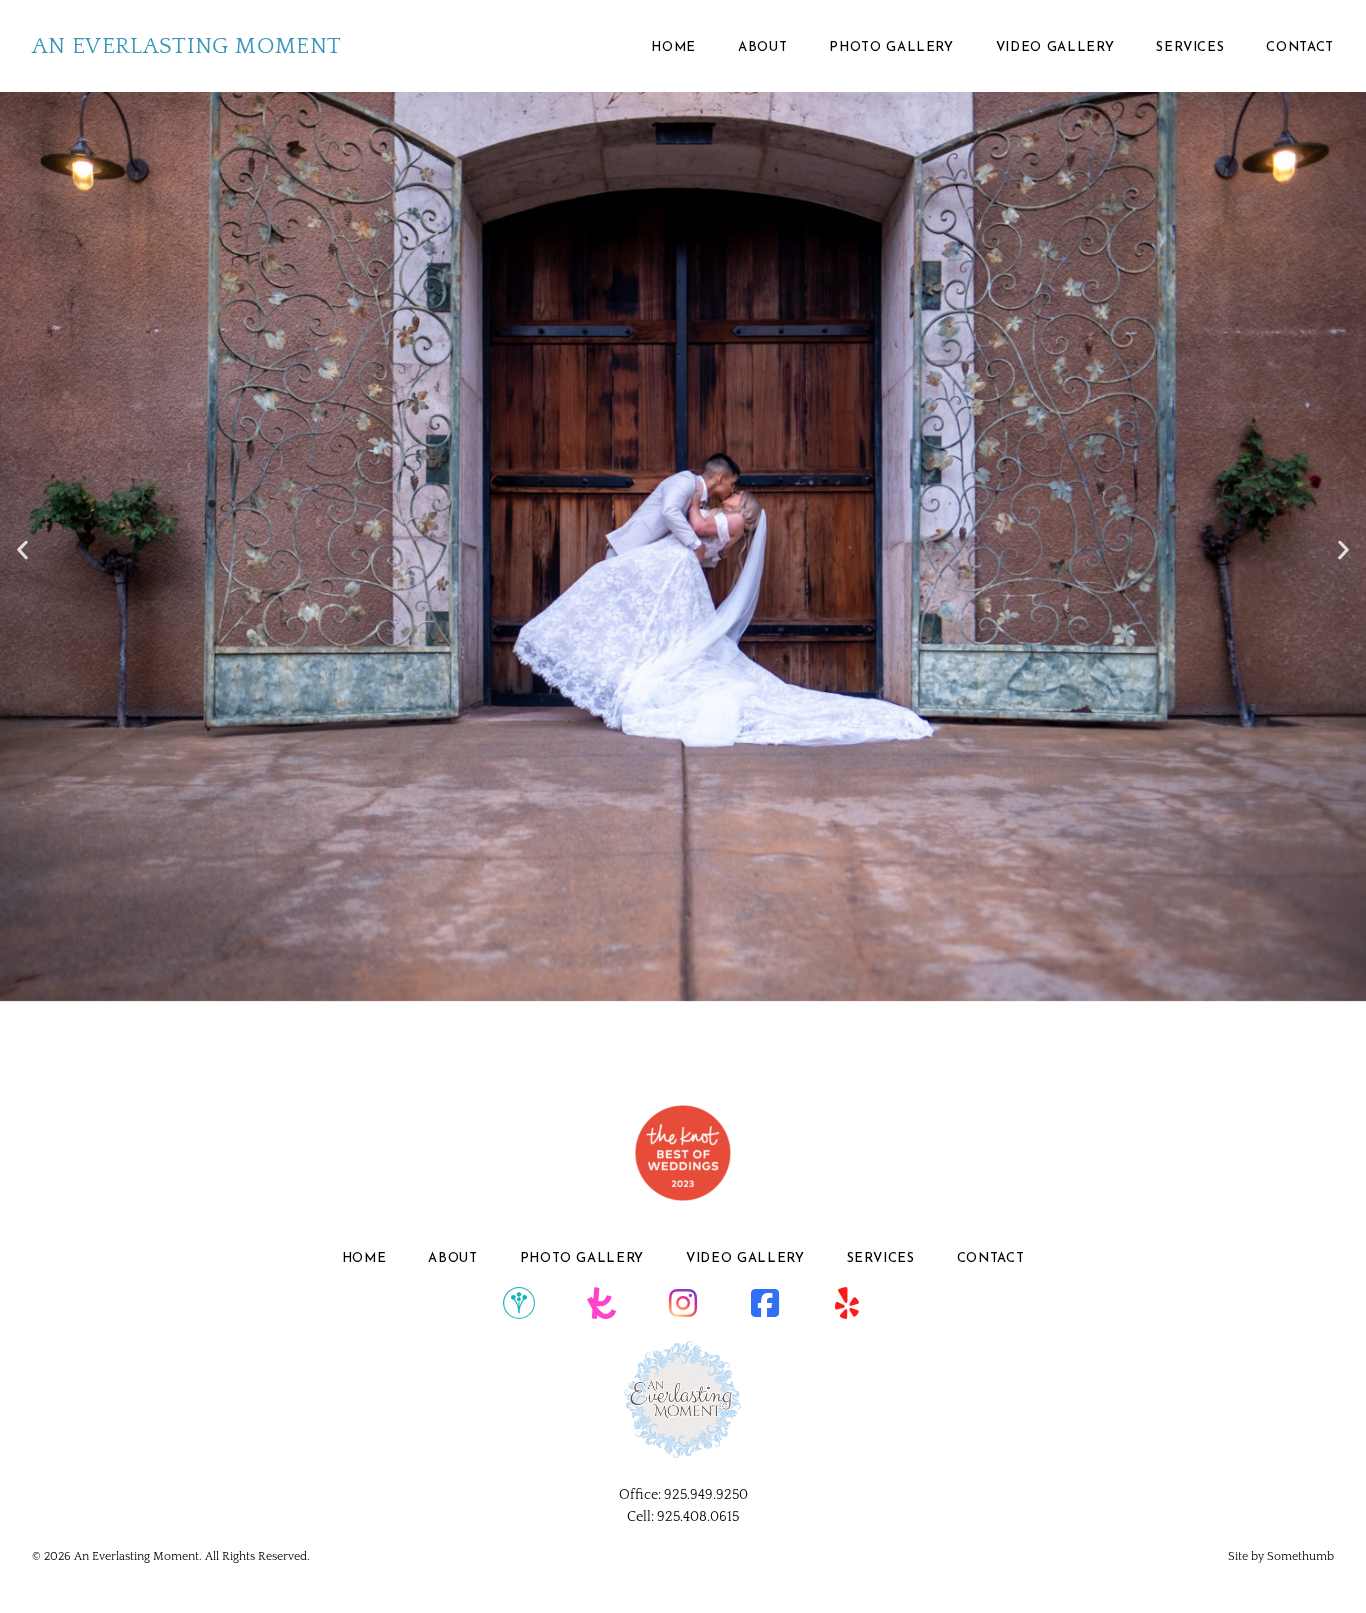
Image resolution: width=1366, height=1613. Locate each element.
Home (673, 47)
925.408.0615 (698, 1517)
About (762, 47)
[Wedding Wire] (519, 1304)
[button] (22, 549)
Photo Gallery (891, 47)
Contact (1300, 47)
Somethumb (1300, 1556)
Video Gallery (1055, 47)
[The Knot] (601, 1304)
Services (1190, 47)
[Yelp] (847, 1304)
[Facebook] (765, 1304)
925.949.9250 (706, 1495)
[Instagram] (683, 1304)
